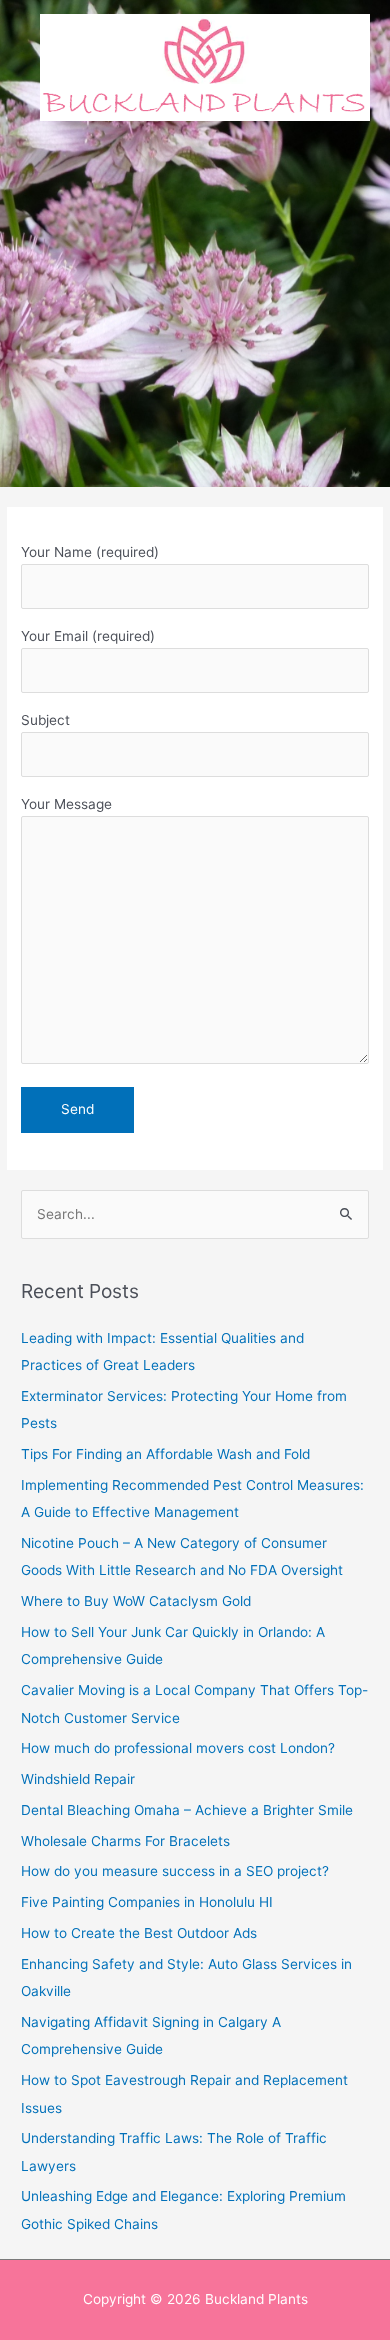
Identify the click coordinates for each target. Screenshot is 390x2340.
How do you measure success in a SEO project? (175, 1871)
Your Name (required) (90, 552)
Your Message (66, 804)
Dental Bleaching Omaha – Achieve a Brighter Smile (187, 1810)
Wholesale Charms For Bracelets (125, 1841)
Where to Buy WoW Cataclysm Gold (136, 1601)
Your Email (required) (88, 636)
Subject (45, 720)
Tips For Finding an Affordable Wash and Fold (165, 1454)
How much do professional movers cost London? (178, 1748)
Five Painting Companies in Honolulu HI (147, 1902)
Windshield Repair (78, 1779)
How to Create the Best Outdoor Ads (139, 1933)
